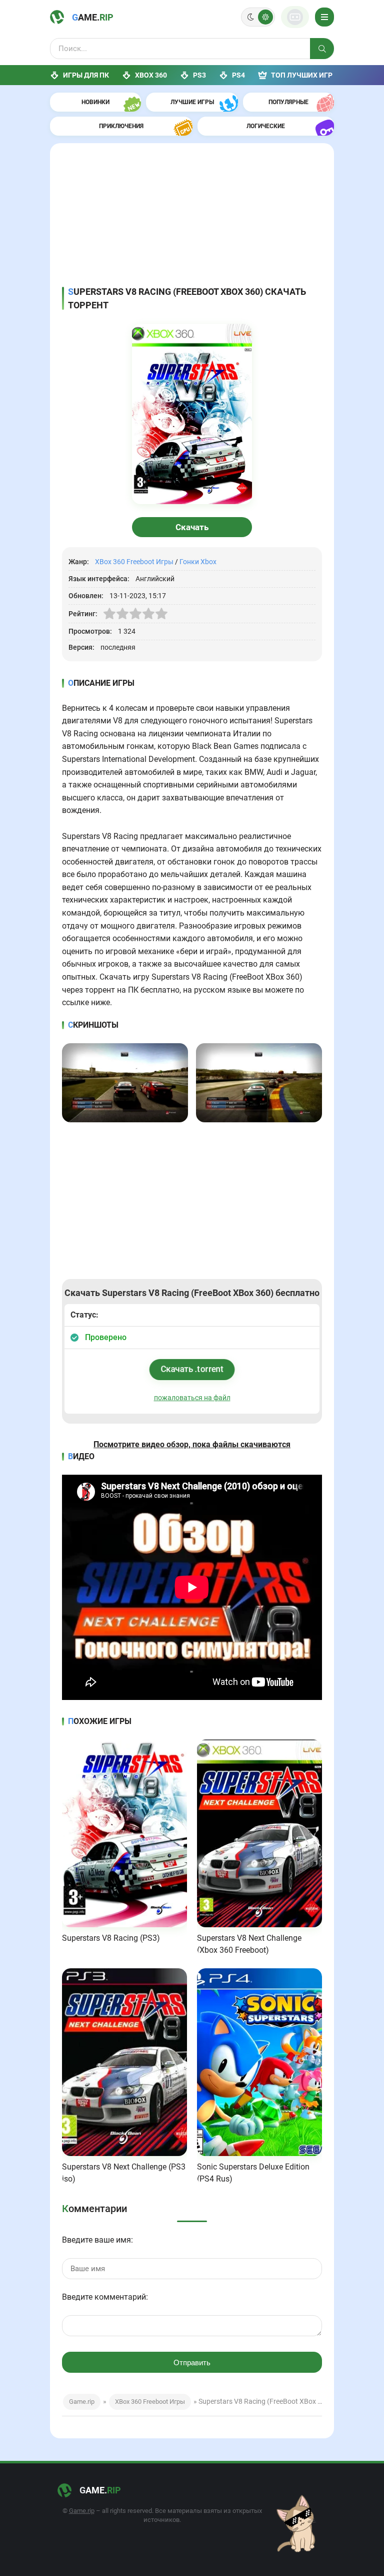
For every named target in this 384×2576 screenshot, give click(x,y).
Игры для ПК (86, 75)
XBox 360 (151, 75)
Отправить (192, 2363)
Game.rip (82, 2402)
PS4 (238, 75)
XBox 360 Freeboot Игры (134, 562)
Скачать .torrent (192, 1369)
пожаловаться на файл (192, 1398)
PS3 (199, 75)
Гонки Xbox (198, 562)
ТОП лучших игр (302, 75)
